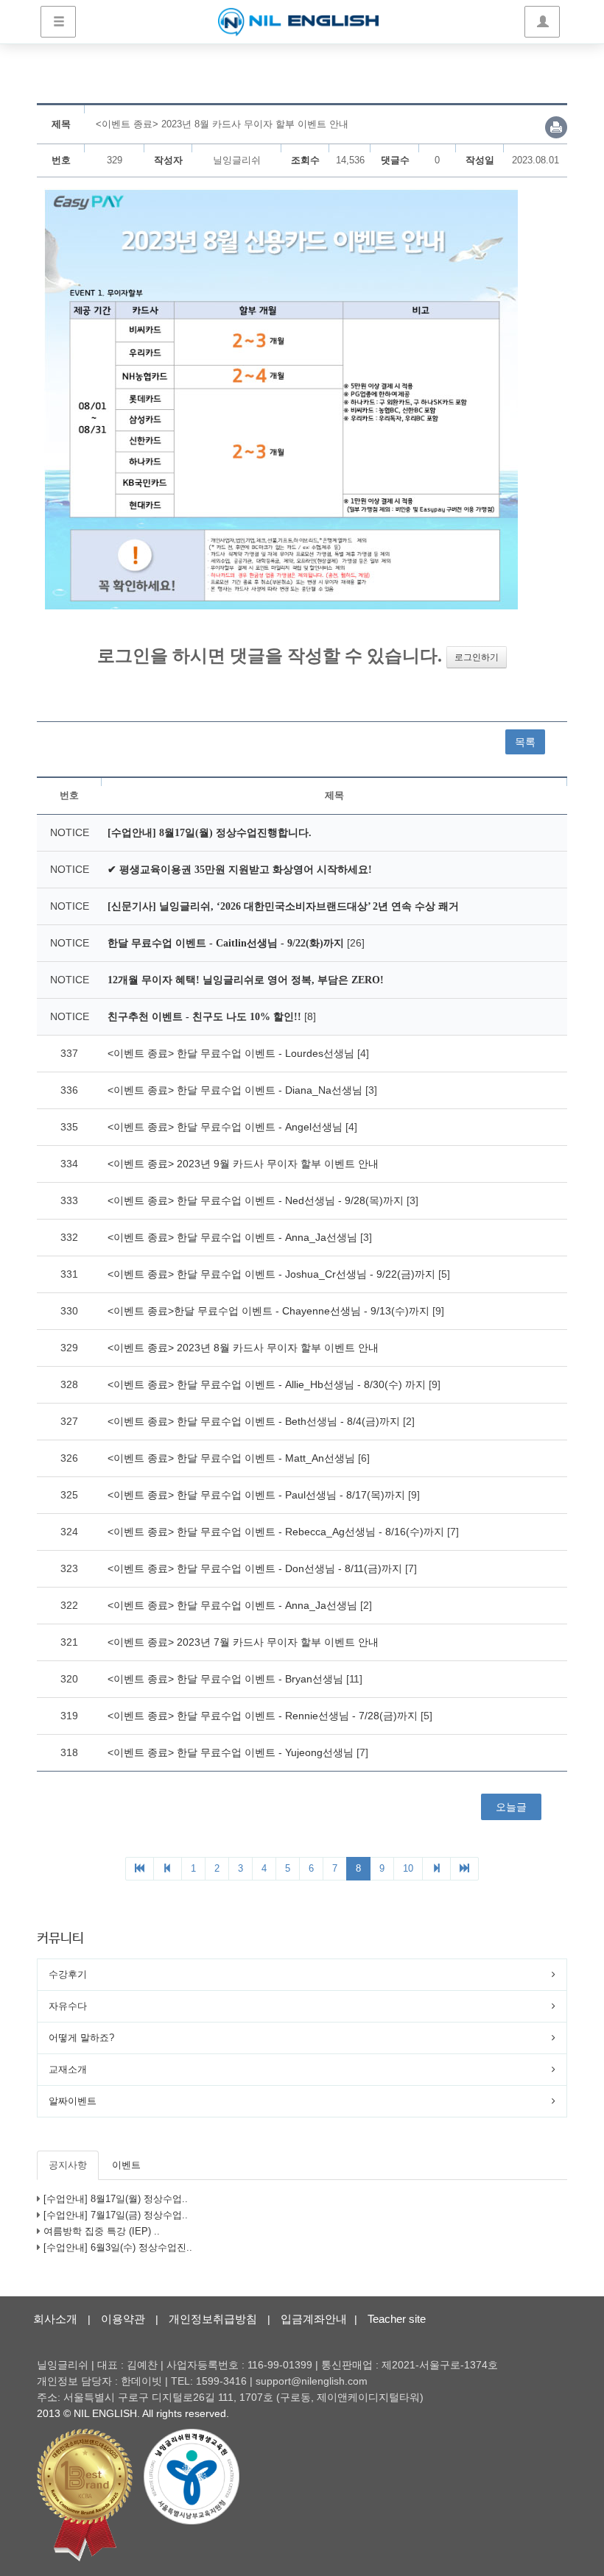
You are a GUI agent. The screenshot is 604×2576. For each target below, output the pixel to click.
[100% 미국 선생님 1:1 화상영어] (298, 22)
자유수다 (68, 2006)
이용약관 (123, 2319)
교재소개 (68, 2069)
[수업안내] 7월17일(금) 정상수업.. (116, 2215)
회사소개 (55, 2319)
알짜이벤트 (73, 2101)
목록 (525, 742)
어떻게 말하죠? (81, 2038)
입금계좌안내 (314, 2319)
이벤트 (126, 2165)
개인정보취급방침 (213, 2319)
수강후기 (68, 1974)
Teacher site (397, 2319)
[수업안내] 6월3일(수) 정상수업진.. (118, 2247)
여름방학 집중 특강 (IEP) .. (102, 2231)
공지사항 (68, 2165)
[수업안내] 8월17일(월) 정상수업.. (116, 2199)
